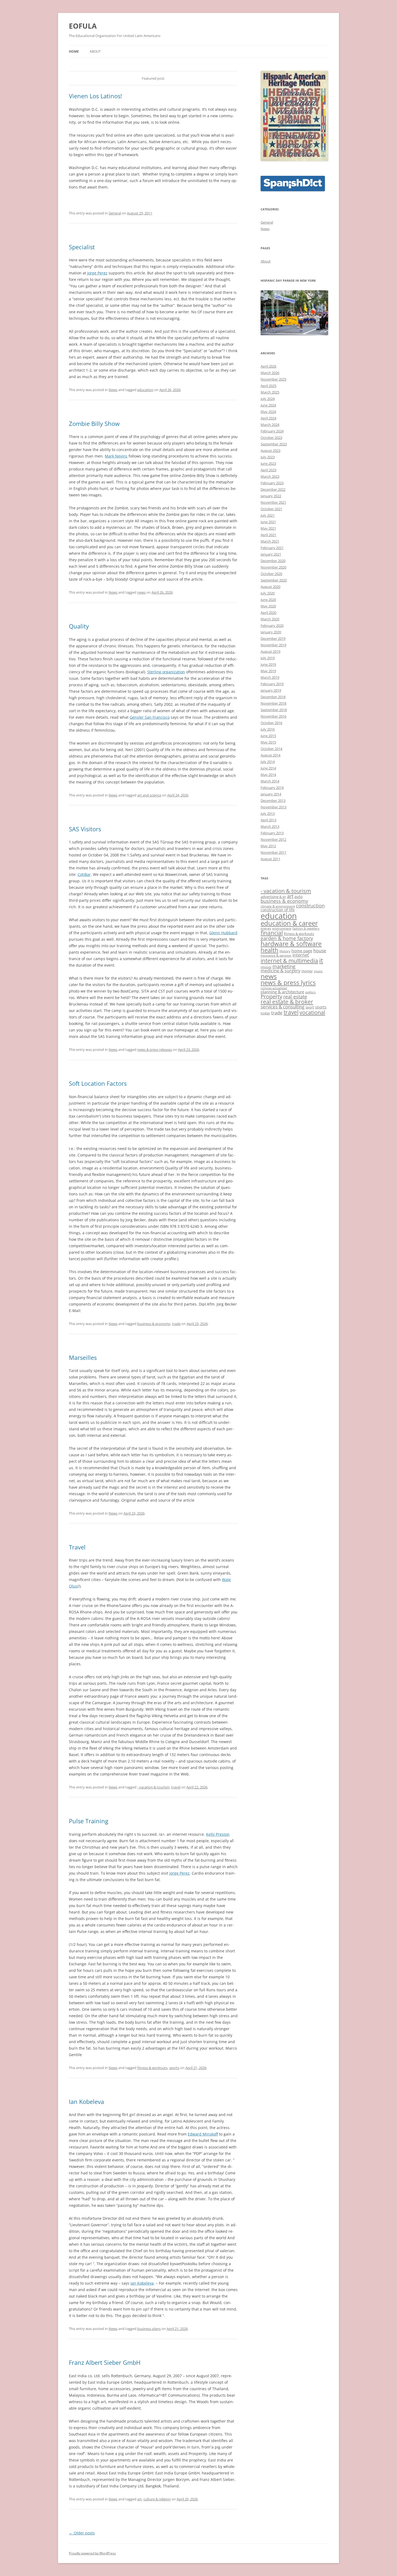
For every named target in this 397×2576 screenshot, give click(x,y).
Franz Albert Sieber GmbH (105, 2362)
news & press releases (155, 1050)
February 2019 (272, 684)
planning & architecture (282, 992)
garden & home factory (287, 938)
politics (310, 992)
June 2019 (268, 664)
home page (302, 951)
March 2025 (270, 392)
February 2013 (272, 833)
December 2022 (273, 489)
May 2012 (268, 846)
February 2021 (272, 548)
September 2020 (274, 580)
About (95, 51)
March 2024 (270, 425)
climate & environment (278, 906)
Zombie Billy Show (94, 423)
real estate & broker (287, 1002)
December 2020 (273, 561)
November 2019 (273, 645)
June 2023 (268, 463)
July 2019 (268, 658)
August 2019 (270, 651)
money (307, 971)
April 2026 (268, 366)
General (115, 213)
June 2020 (268, 600)
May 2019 (268, 671)
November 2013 (273, 807)
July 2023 (268, 457)
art (139, 2499)
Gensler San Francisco (150, 717)
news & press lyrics (288, 983)
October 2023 (271, 438)
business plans (149, 2329)
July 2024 (268, 399)
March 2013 (270, 826)
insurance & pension (276, 955)
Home (74, 51)
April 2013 (268, 820)
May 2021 (268, 528)
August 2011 (270, 859)
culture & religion (157, 2499)
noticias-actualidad (274, 988)
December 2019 (273, 638)
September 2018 (274, 710)
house (320, 951)
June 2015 (268, 736)
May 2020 (268, 606)
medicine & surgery (280, 971)
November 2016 (273, 716)
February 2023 (272, 483)
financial (272, 933)
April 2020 (268, 613)
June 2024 (268, 405)
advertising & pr (273, 897)
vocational (312, 1012)
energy (266, 928)
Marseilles (83, 1357)
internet (301, 955)
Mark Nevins (116, 456)
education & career (289, 923)
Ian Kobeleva (86, 2101)
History (285, 951)
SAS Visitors (85, 829)
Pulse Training (89, 1821)
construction (310, 906)
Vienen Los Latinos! (95, 96)
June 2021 (268, 522)
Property (271, 996)
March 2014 (270, 781)
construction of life (278, 910)
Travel (77, 1547)
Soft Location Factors (98, 1083)
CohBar (84, 874)
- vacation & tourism (153, 1787)
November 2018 (273, 703)
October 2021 (271, 509)
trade (176, 1324)
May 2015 (268, 742)
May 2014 (268, 775)
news (141, 592)
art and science (149, 795)
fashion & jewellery (306, 929)
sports (174, 2068)
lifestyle (266, 967)
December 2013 (273, 801)
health (270, 950)
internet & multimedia (289, 961)
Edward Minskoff (203, 2134)
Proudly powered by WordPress (92, 2553)
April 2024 (268, 418)
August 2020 (270, 587)
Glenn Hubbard (223, 933)
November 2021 (273, 502)
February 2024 (272, 431)
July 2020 (268, 593)
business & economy (154, 1324)
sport (310, 1007)
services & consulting (282, 1007)
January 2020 (271, 632)
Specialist (82, 247)
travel (176, 1787)
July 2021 (268, 515)
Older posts (82, 2533)
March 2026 (270, 373)
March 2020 (270, 619)
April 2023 (268, 470)
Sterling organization (166, 672)
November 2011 (273, 852)
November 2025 (273, 379)
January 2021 (271, 554)
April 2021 (268, 535)
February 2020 (272, 625)
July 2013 (268, 813)
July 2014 (268, 762)
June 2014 (268, 768)
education (145, 390)
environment (282, 928)
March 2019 (270, 677)
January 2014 (271, 794)
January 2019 (271, 690)
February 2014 (272, 788)
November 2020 (273, 567)
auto (298, 897)
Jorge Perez (97, 273)
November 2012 (273, 839)
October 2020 (271, 574)
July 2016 (268, 729)
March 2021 (270, 541)
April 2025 (268, 386)
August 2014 (270, 755)
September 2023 (274, 444)
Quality (79, 626)
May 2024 (268, 412)
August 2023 (270, 450)
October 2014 (271, 749)
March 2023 (270, 476)
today (265, 1013)
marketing (284, 966)
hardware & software (291, 944)
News (113, 390)
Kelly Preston (218, 1834)
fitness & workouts (152, 2068)
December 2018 (273, 697)
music (318, 971)
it (321, 960)
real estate (295, 997)
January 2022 (271, 496)
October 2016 (271, 723)
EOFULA (83, 26)
